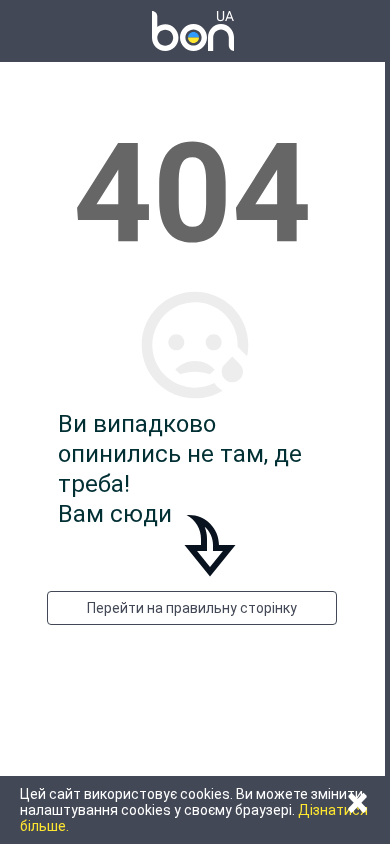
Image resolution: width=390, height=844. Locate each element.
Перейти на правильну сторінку (192, 608)
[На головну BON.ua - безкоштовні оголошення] (193, 31)
